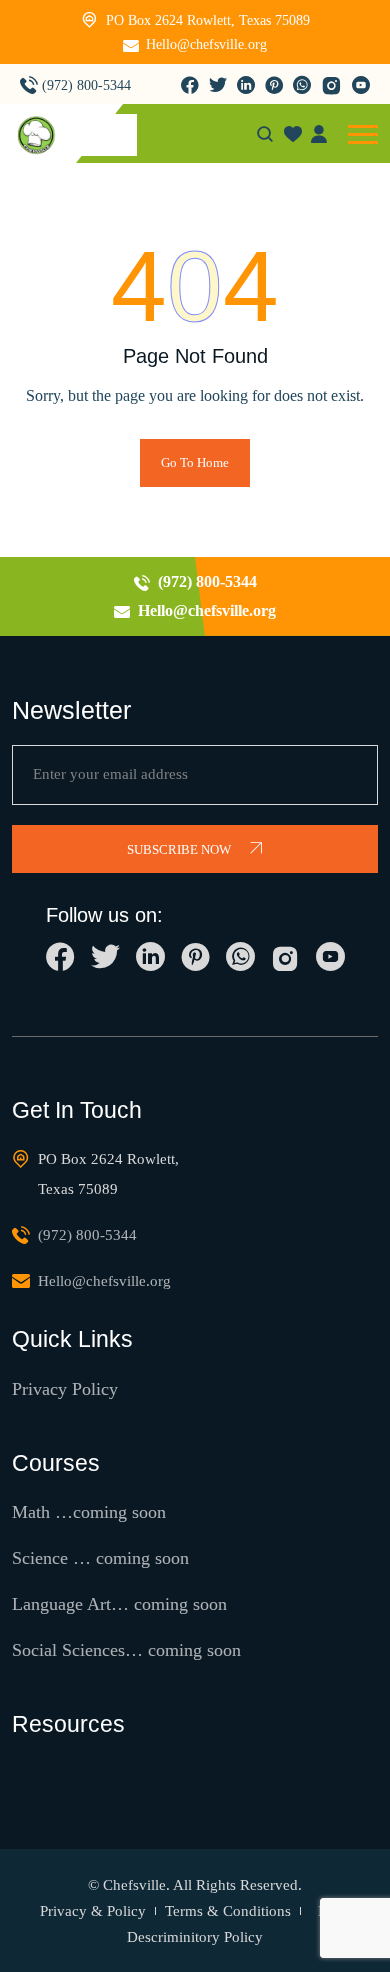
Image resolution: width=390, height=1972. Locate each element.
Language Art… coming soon (119, 1604)
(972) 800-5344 (86, 85)
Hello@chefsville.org (206, 44)
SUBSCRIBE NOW (180, 849)
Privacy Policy (65, 1389)
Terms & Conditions (228, 1911)
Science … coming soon (100, 1558)
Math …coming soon (89, 1512)
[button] (363, 134)
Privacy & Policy (93, 1911)
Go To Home (195, 462)
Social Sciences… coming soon (126, 1650)
